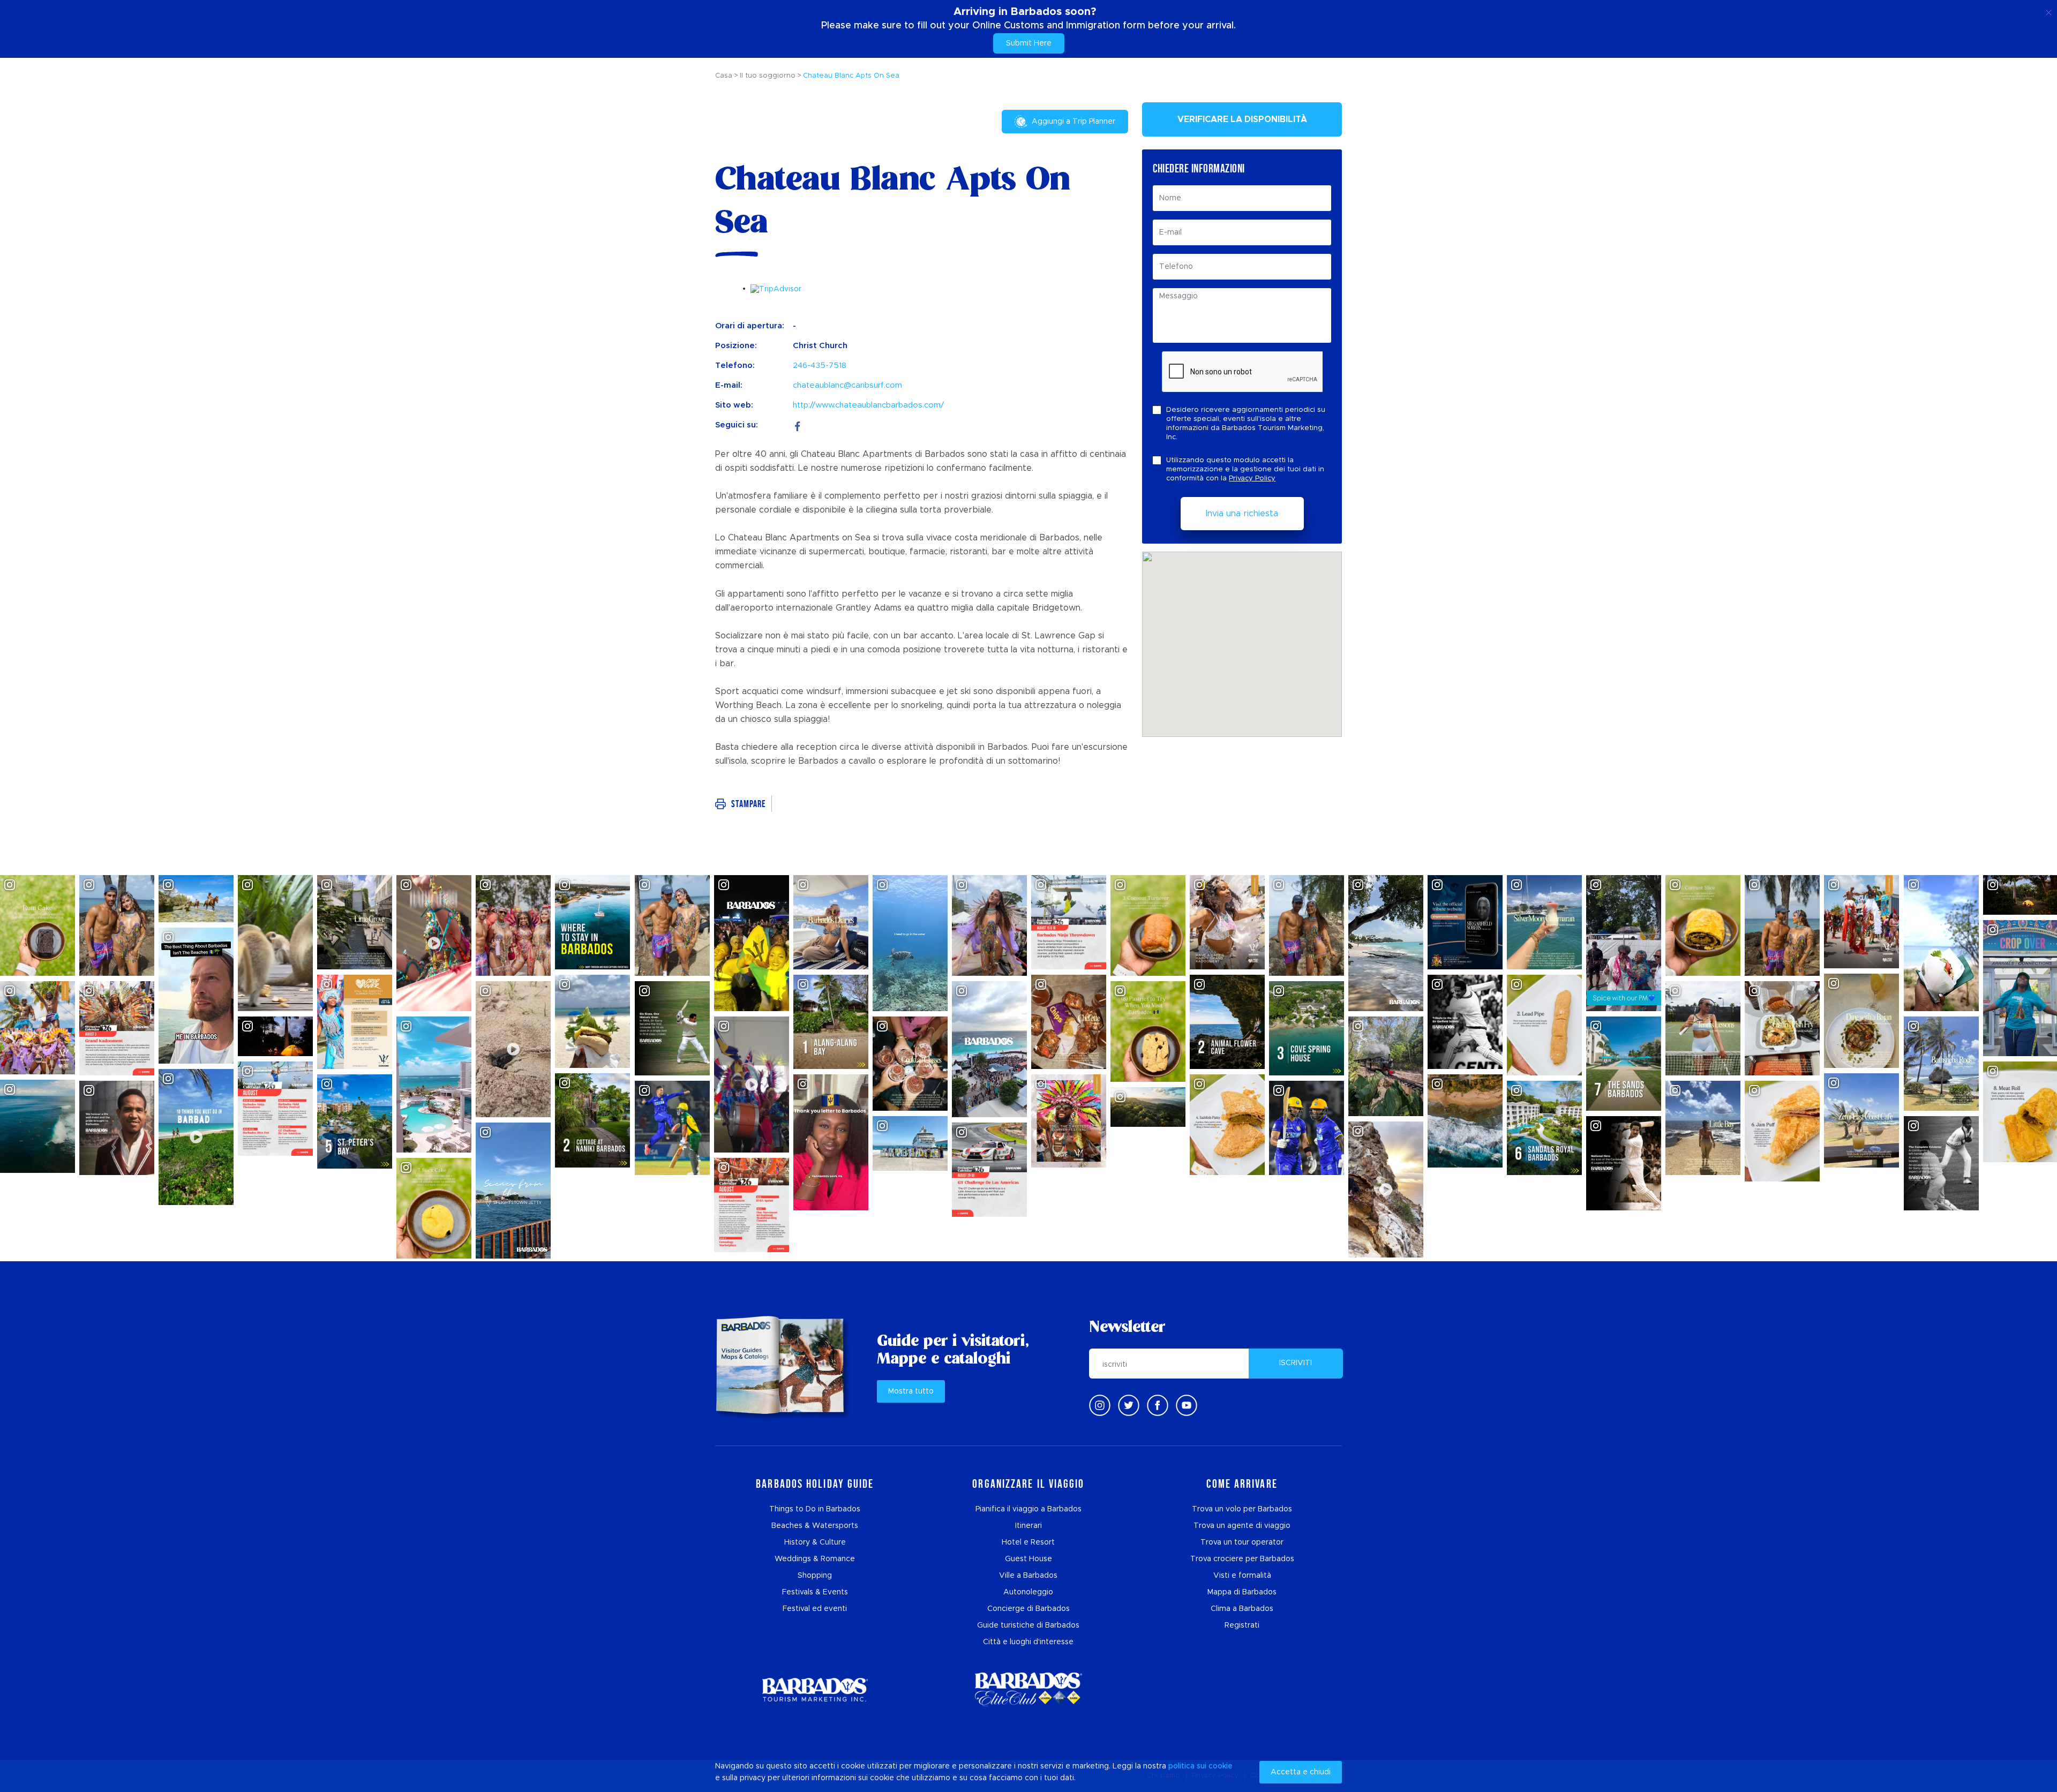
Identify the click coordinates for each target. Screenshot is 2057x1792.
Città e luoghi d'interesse (1028, 1642)
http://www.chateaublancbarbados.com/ (868, 405)
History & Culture (815, 1542)
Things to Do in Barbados (815, 1509)
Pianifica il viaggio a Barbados (1028, 1509)
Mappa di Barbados (1242, 1592)
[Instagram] (1100, 1405)
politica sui (1187, 1766)
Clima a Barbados (1242, 1609)
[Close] (2049, 11)
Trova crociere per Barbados (1242, 1559)
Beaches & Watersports (815, 1526)
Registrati (1242, 1625)
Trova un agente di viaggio (1242, 1526)
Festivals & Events (815, 1592)
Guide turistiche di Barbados (1028, 1625)
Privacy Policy (1252, 479)
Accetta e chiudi (1301, 1772)
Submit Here (1029, 43)
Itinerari (1028, 1526)
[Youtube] (1187, 1405)
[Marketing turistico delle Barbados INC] (815, 1689)
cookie (1221, 1766)
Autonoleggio (1028, 1592)
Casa (724, 76)
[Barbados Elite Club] (1028, 1689)
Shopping (815, 1576)
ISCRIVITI (1296, 1363)
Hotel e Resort (1028, 1542)
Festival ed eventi (815, 1609)
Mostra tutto (911, 1391)
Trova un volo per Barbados (1242, 1509)
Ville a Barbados (1028, 1576)
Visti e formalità (1242, 1576)
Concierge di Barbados (1028, 1609)
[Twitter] (1129, 1405)
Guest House (1028, 1559)
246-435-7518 (820, 366)
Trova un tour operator (1242, 1542)
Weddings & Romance (815, 1559)
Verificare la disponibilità (1242, 119)
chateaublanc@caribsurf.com (847, 385)
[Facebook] (798, 425)
